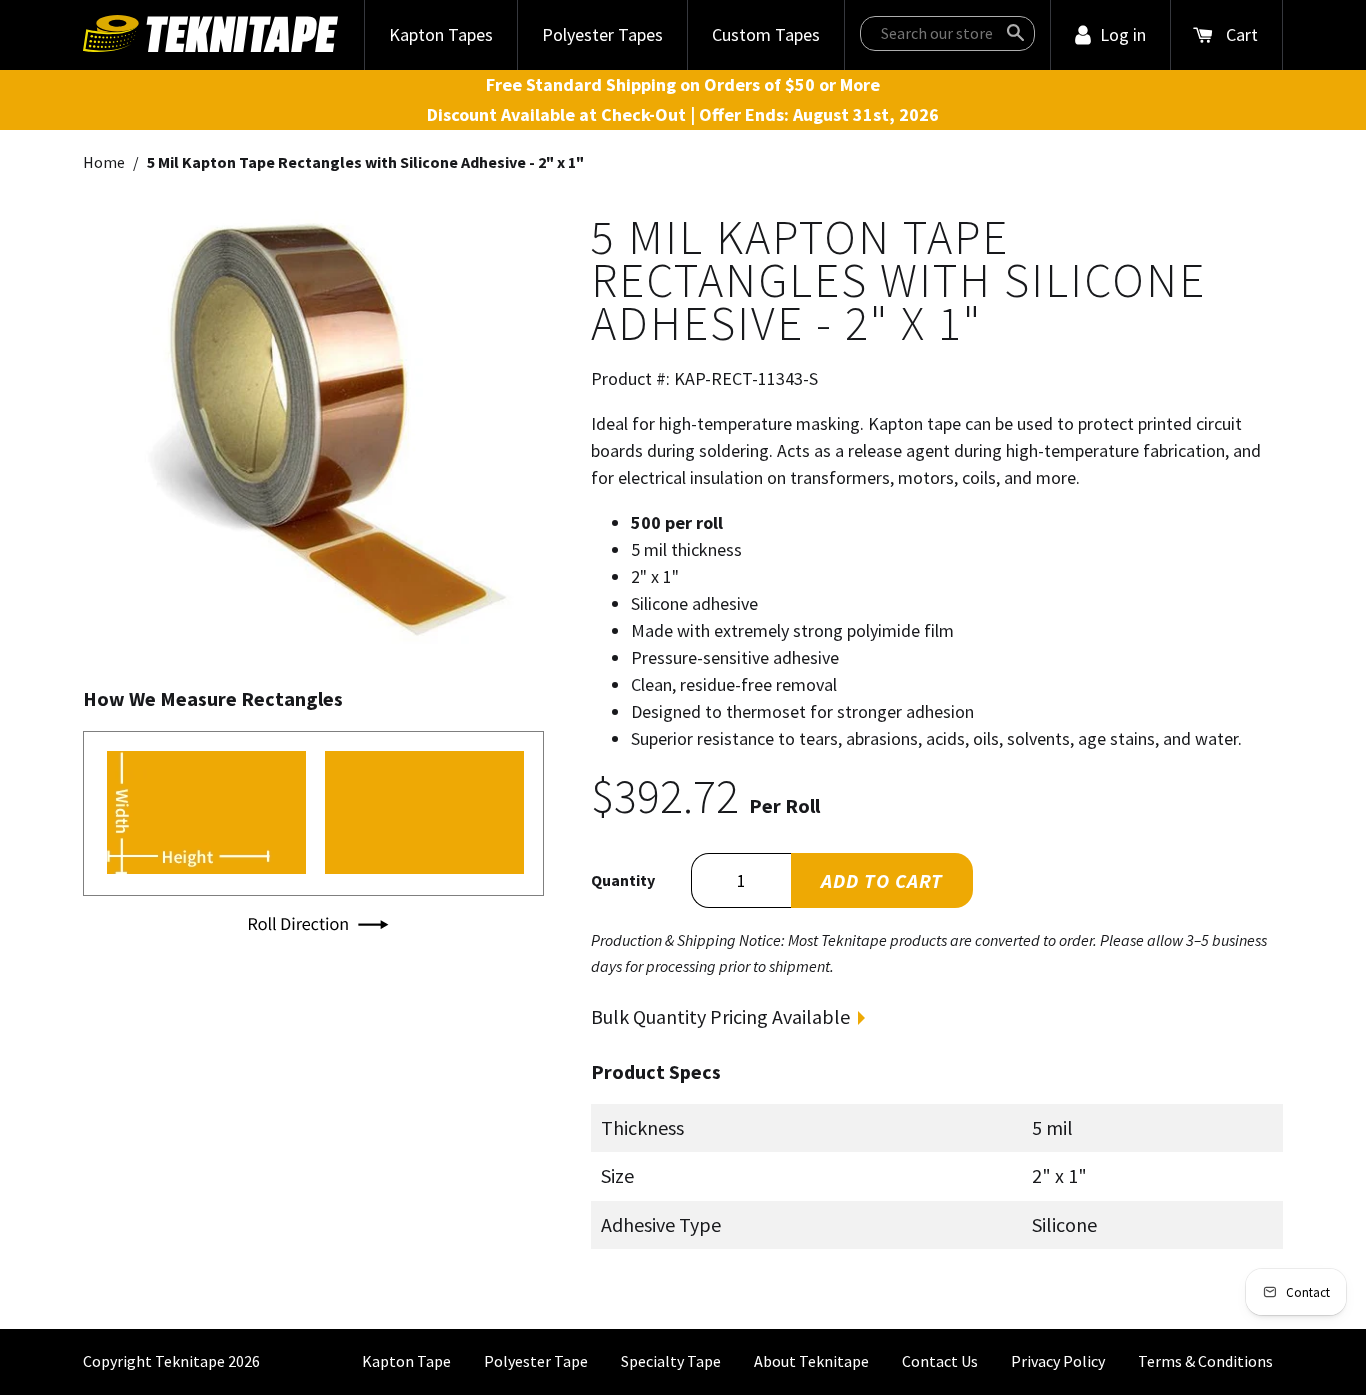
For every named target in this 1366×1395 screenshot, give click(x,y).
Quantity (623, 880)
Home (104, 162)
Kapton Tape (406, 1361)
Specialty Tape (671, 1361)
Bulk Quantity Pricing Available (720, 1016)
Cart (1242, 34)
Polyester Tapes (602, 34)
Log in (1123, 34)
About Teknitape (811, 1361)
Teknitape (190, 1361)
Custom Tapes (766, 34)
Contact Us (940, 1361)
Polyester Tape (536, 1361)
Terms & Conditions (1205, 1361)
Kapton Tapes (441, 34)
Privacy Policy (1058, 1361)
